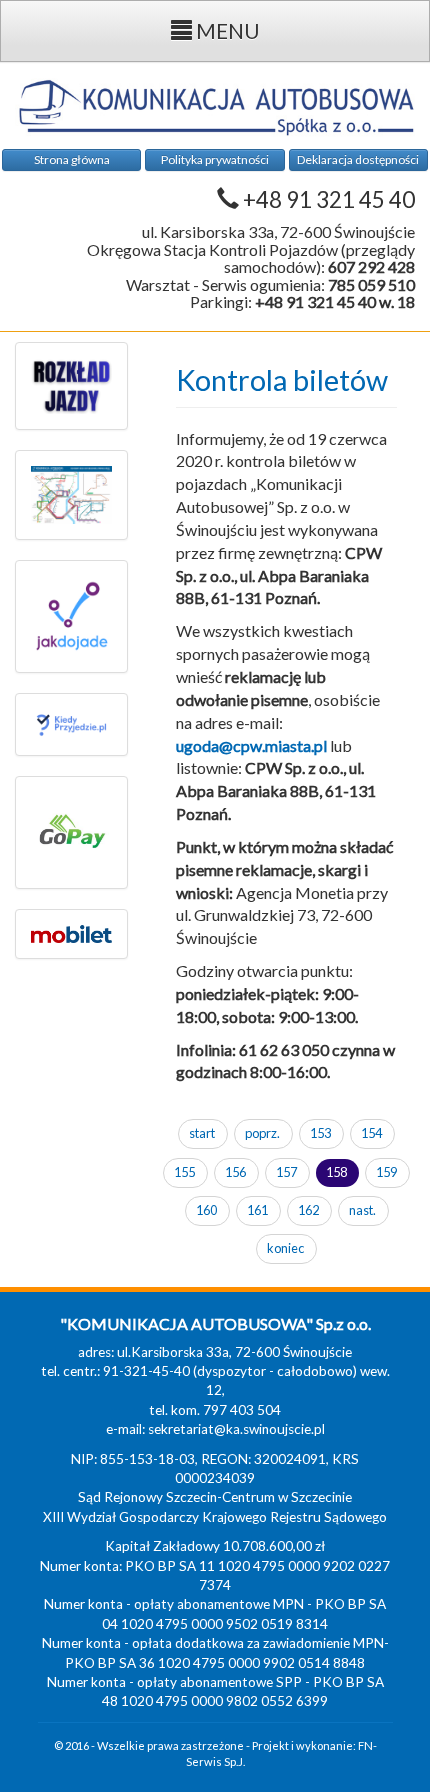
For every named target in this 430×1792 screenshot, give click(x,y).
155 (184, 1172)
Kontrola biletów (282, 380)
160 (206, 1210)
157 (286, 1172)
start (202, 1133)
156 (235, 1172)
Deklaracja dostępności (358, 159)
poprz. (262, 1133)
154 (371, 1133)
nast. (362, 1210)
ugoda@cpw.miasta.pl (251, 745)
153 (320, 1133)
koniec (285, 1248)
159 (386, 1172)
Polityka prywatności (215, 159)
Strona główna (72, 159)
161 (257, 1210)
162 (308, 1210)
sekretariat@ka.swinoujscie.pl (236, 1429)
